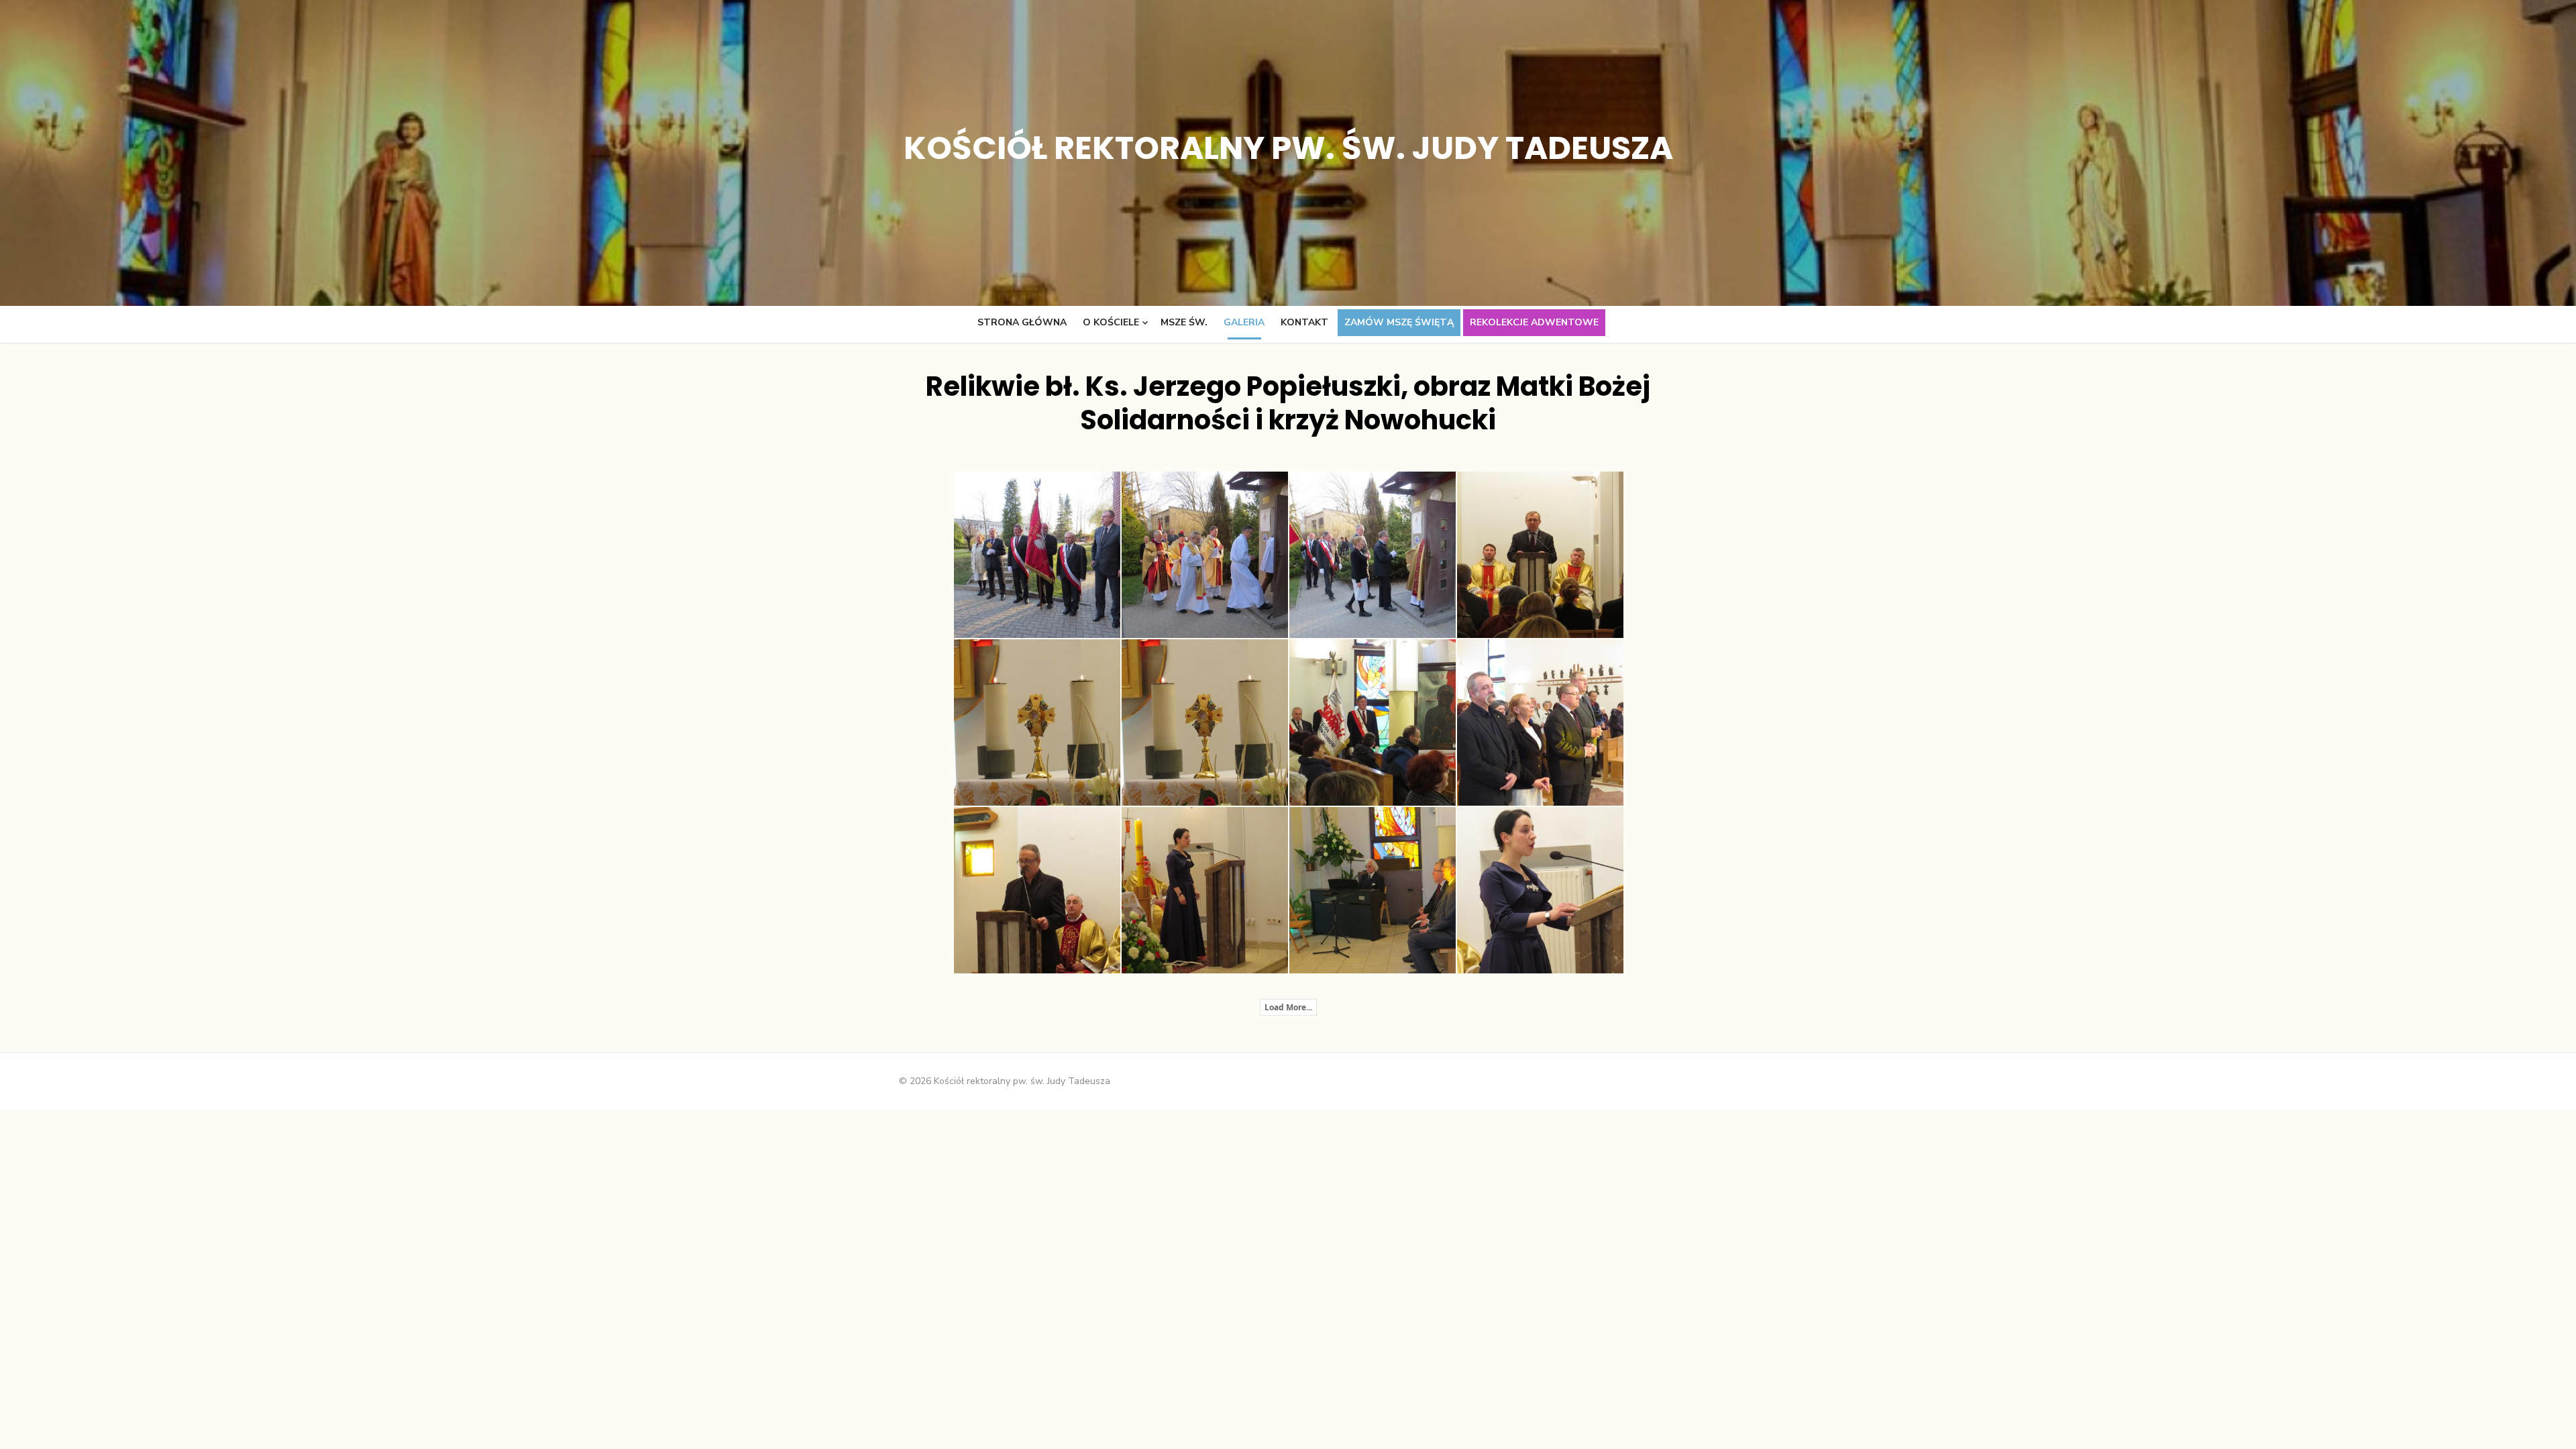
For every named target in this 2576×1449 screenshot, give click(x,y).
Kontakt (1304, 322)
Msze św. (1184, 322)
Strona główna (1022, 322)
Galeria (1244, 322)
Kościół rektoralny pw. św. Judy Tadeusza (1288, 148)
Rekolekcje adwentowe (1534, 322)
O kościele (1111, 322)
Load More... (1288, 1007)
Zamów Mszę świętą (1399, 322)
